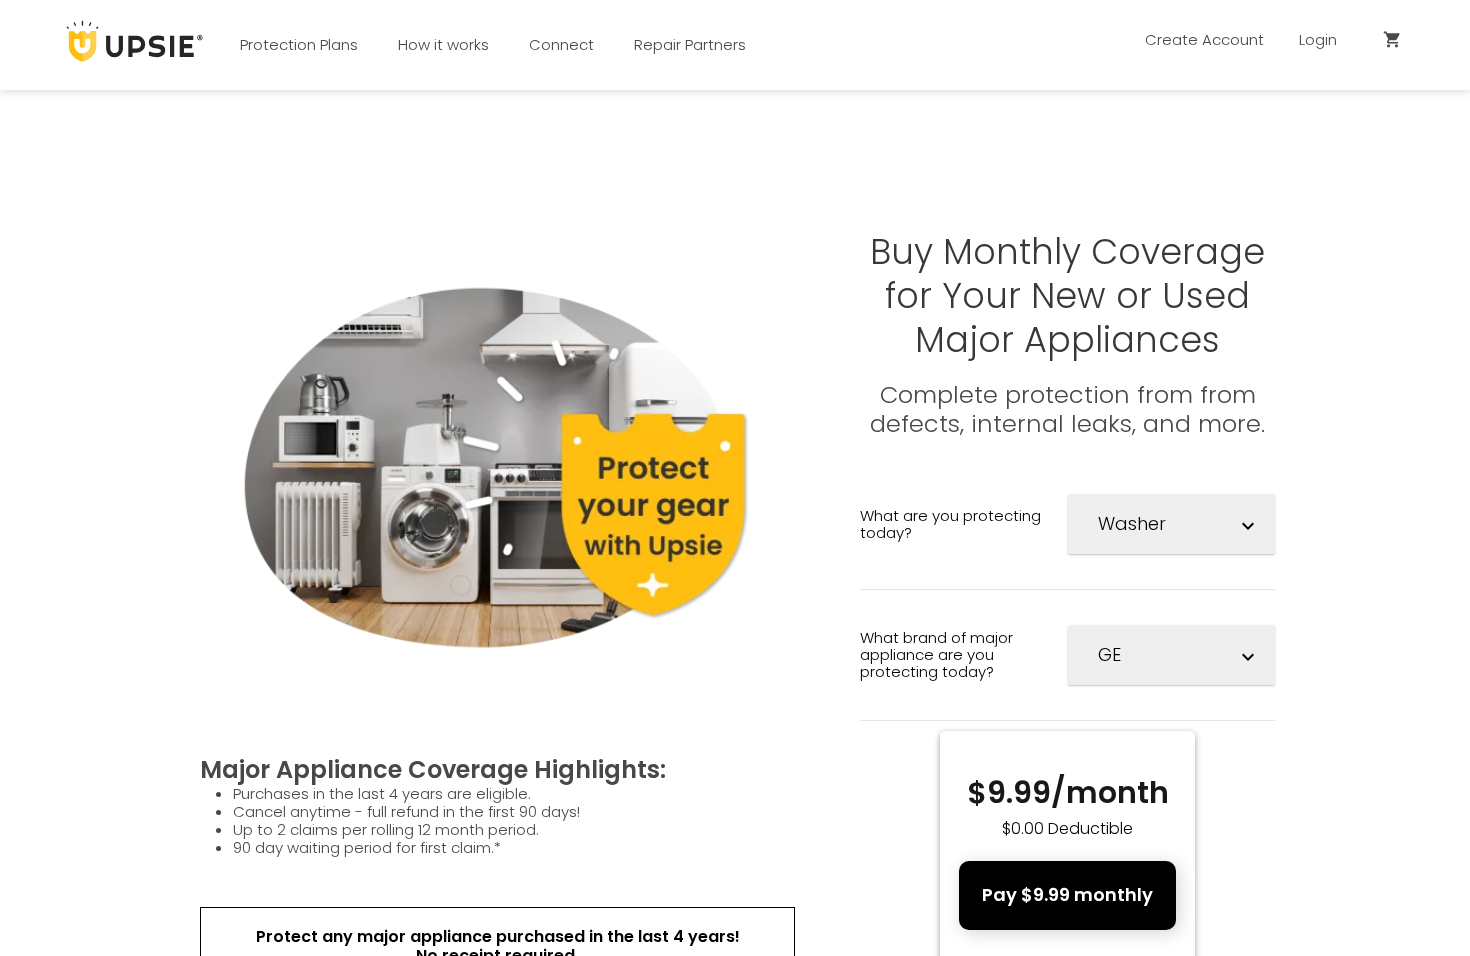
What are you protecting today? (950, 524)
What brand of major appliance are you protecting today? (936, 655)
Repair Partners (690, 44)
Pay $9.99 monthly (1067, 894)
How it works (443, 44)
